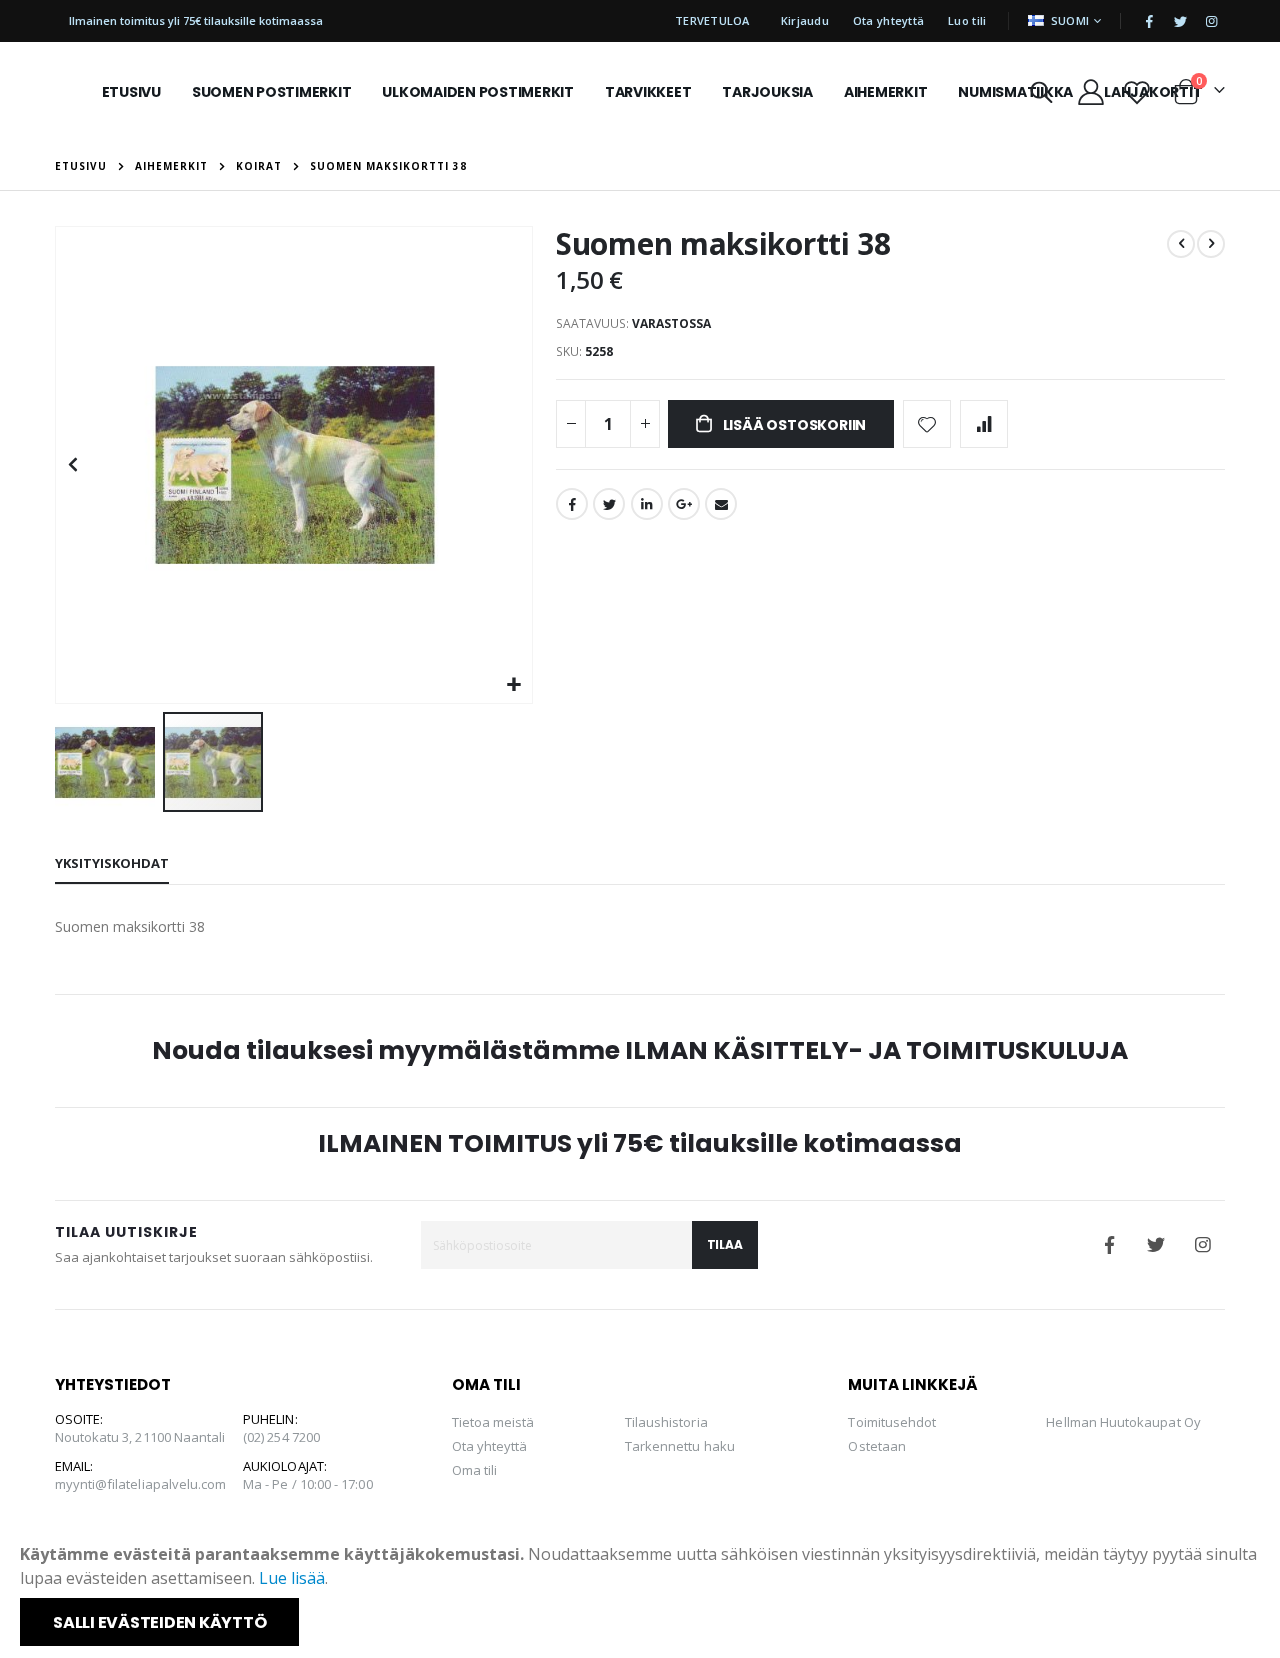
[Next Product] (1211, 244)
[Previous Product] (1181, 244)
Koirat (259, 166)
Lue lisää (292, 1578)
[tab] (112, 864)
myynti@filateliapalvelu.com (141, 1484)
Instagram (1203, 1245)
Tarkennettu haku (680, 1446)
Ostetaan (877, 1446)
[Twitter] (1180, 21)
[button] (514, 685)
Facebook (572, 504)
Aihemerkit (171, 166)
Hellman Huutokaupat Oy (1123, 1422)
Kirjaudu (805, 20)
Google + (684, 504)
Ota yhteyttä (888, 20)
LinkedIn (647, 504)
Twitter (609, 504)
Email (721, 504)
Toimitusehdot (892, 1422)
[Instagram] (1211, 21)
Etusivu (81, 166)
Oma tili (475, 1470)
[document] (642, 1594)
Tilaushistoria (666, 1422)
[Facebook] (1149, 21)
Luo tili (967, 20)
